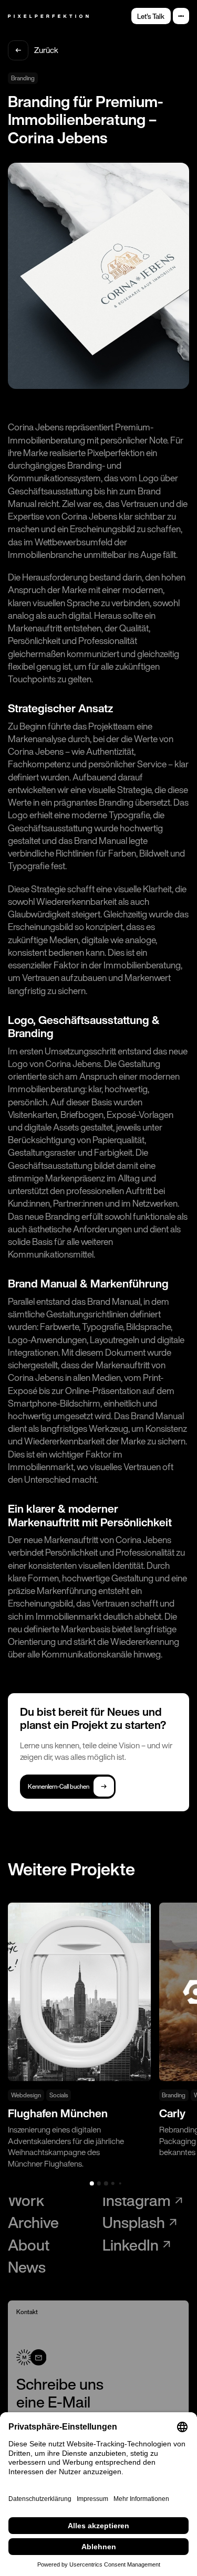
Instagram (137, 2200)
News (27, 2267)
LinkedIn (131, 2245)
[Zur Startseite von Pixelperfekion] (48, 16)
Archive (33, 2223)
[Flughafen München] (79, 2036)
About (29, 2245)
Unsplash (134, 2223)
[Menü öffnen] (181, 16)
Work (26, 2200)
